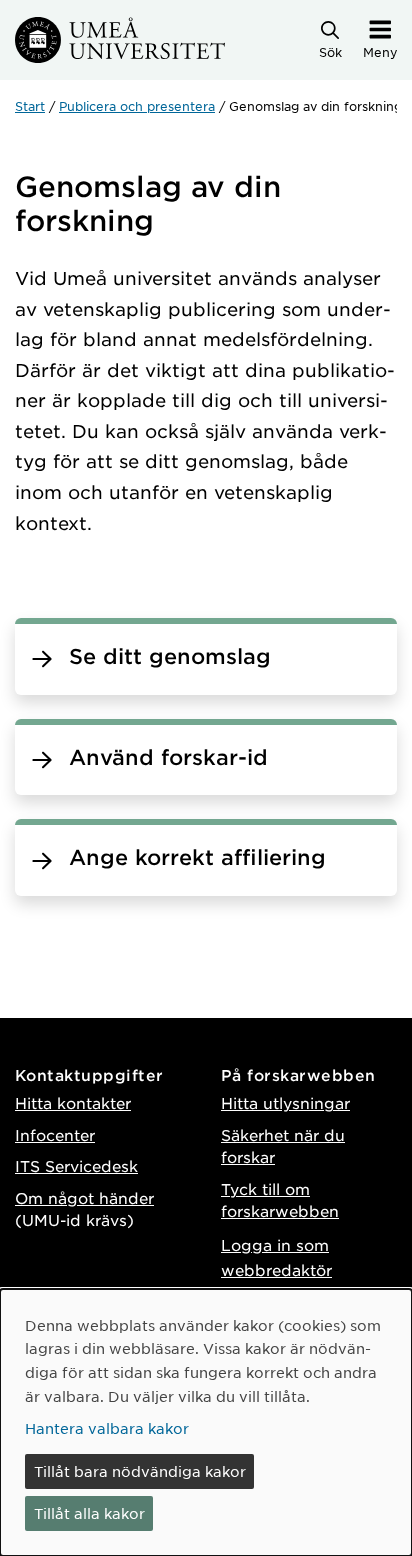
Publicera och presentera (137, 106)
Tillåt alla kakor (89, 1513)
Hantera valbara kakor (107, 1428)
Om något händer (84, 1197)
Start (30, 106)
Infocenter (55, 1134)
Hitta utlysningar (285, 1102)
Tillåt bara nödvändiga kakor (140, 1471)
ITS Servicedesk (76, 1165)
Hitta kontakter (73, 1102)
